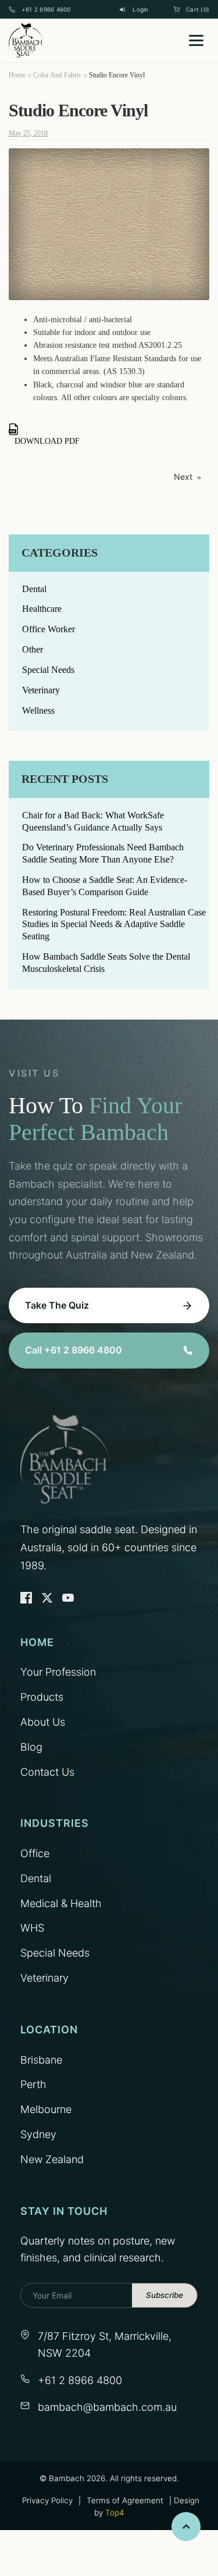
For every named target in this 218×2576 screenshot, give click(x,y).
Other (33, 649)
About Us (43, 1722)
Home (17, 75)
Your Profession (58, 1672)
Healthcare (42, 609)
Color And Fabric (57, 75)
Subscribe (165, 2295)
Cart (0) (198, 9)
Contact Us (47, 1772)
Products (42, 1697)
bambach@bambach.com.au (107, 2407)
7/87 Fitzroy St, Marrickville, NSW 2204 (105, 2345)
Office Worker (49, 629)
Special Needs (48, 670)
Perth (33, 2084)
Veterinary (41, 690)
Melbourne (46, 2109)
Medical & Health (61, 1903)
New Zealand (52, 2159)
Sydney (38, 2134)
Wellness (38, 710)
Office (35, 1853)
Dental (34, 589)
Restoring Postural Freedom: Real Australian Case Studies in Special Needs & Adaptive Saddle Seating (114, 924)
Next (183, 477)
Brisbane (41, 2060)
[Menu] (196, 40)
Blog (31, 1747)
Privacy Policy (47, 2500)
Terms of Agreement (125, 2500)
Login (140, 9)
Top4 (115, 2513)
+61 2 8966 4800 (46, 9)
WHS (32, 1928)
